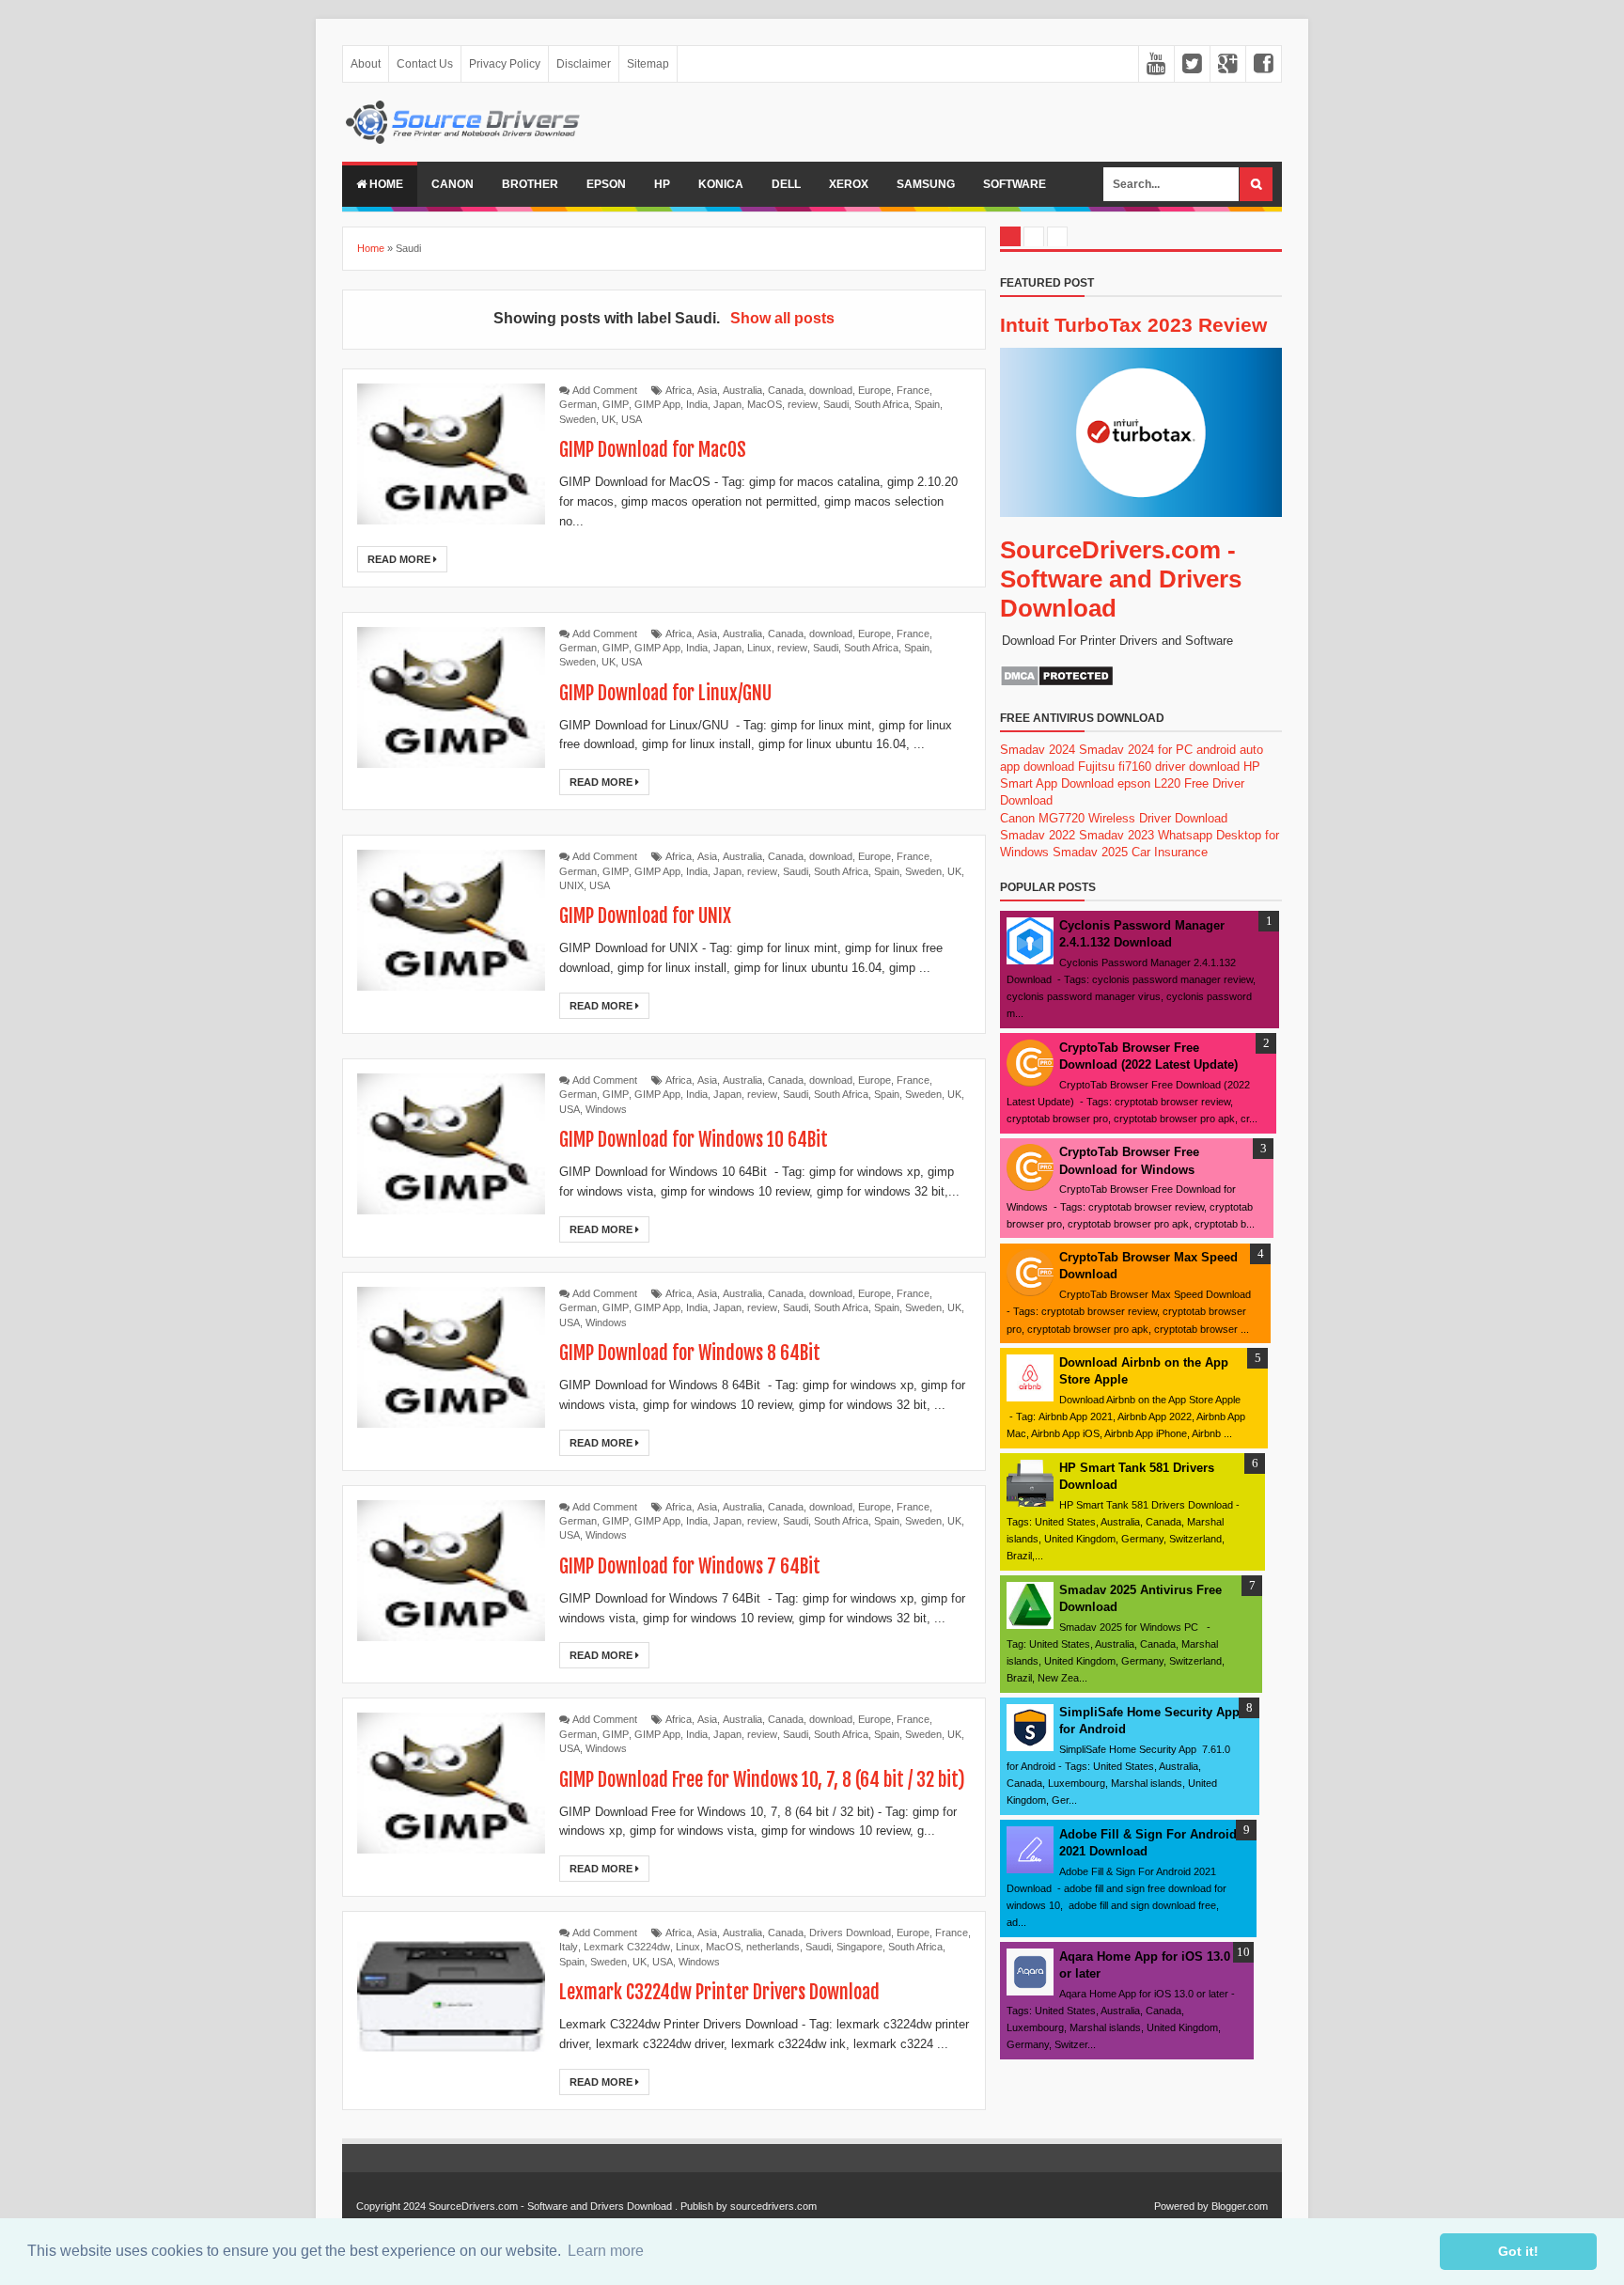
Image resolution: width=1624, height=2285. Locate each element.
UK (609, 419)
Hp (662, 184)
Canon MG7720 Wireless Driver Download (1114, 818)
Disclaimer (584, 64)
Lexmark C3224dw (627, 1947)
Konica (721, 184)
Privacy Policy (505, 64)
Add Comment (605, 390)
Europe (874, 390)
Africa (679, 390)
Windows (606, 1109)
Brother (530, 184)
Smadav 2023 (1116, 835)
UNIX (571, 885)
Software (1015, 184)
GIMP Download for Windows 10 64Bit (694, 1140)
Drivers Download (850, 1933)
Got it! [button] (1518, 2251)
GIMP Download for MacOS (653, 450)
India (697, 404)
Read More (400, 559)
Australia (742, 390)
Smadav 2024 (1038, 750)
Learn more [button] (606, 2251)
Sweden (578, 419)
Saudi (836, 404)
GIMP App (657, 404)
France (913, 390)
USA (632, 419)
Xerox (849, 184)
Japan (727, 404)
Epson (606, 184)
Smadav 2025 (1090, 852)
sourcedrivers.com (773, 2206)
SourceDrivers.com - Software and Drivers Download (1121, 579)
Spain (927, 404)
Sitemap (648, 64)
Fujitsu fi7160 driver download (1159, 767)
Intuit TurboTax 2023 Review (1133, 325)
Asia (707, 390)
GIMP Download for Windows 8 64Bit (690, 1353)
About (366, 64)
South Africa (882, 404)
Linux (759, 648)
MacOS (765, 404)
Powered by (1181, 2206)
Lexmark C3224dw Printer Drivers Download (719, 1992)
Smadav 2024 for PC (1136, 750)
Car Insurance (1170, 852)
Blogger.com (1240, 2206)
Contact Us (425, 64)
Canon (453, 184)
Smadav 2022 (1038, 835)
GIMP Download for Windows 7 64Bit (690, 1566)
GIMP (616, 404)
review (803, 404)
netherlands (773, 1947)
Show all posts (782, 318)
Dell (786, 184)
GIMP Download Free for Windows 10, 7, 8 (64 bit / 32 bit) (762, 1780)
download (831, 390)
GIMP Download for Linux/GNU (665, 693)
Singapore (859, 1947)
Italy (569, 1947)
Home (385, 184)
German (578, 404)
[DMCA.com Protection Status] (1057, 683)
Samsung (926, 184)
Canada (786, 390)
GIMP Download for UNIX (645, 916)
